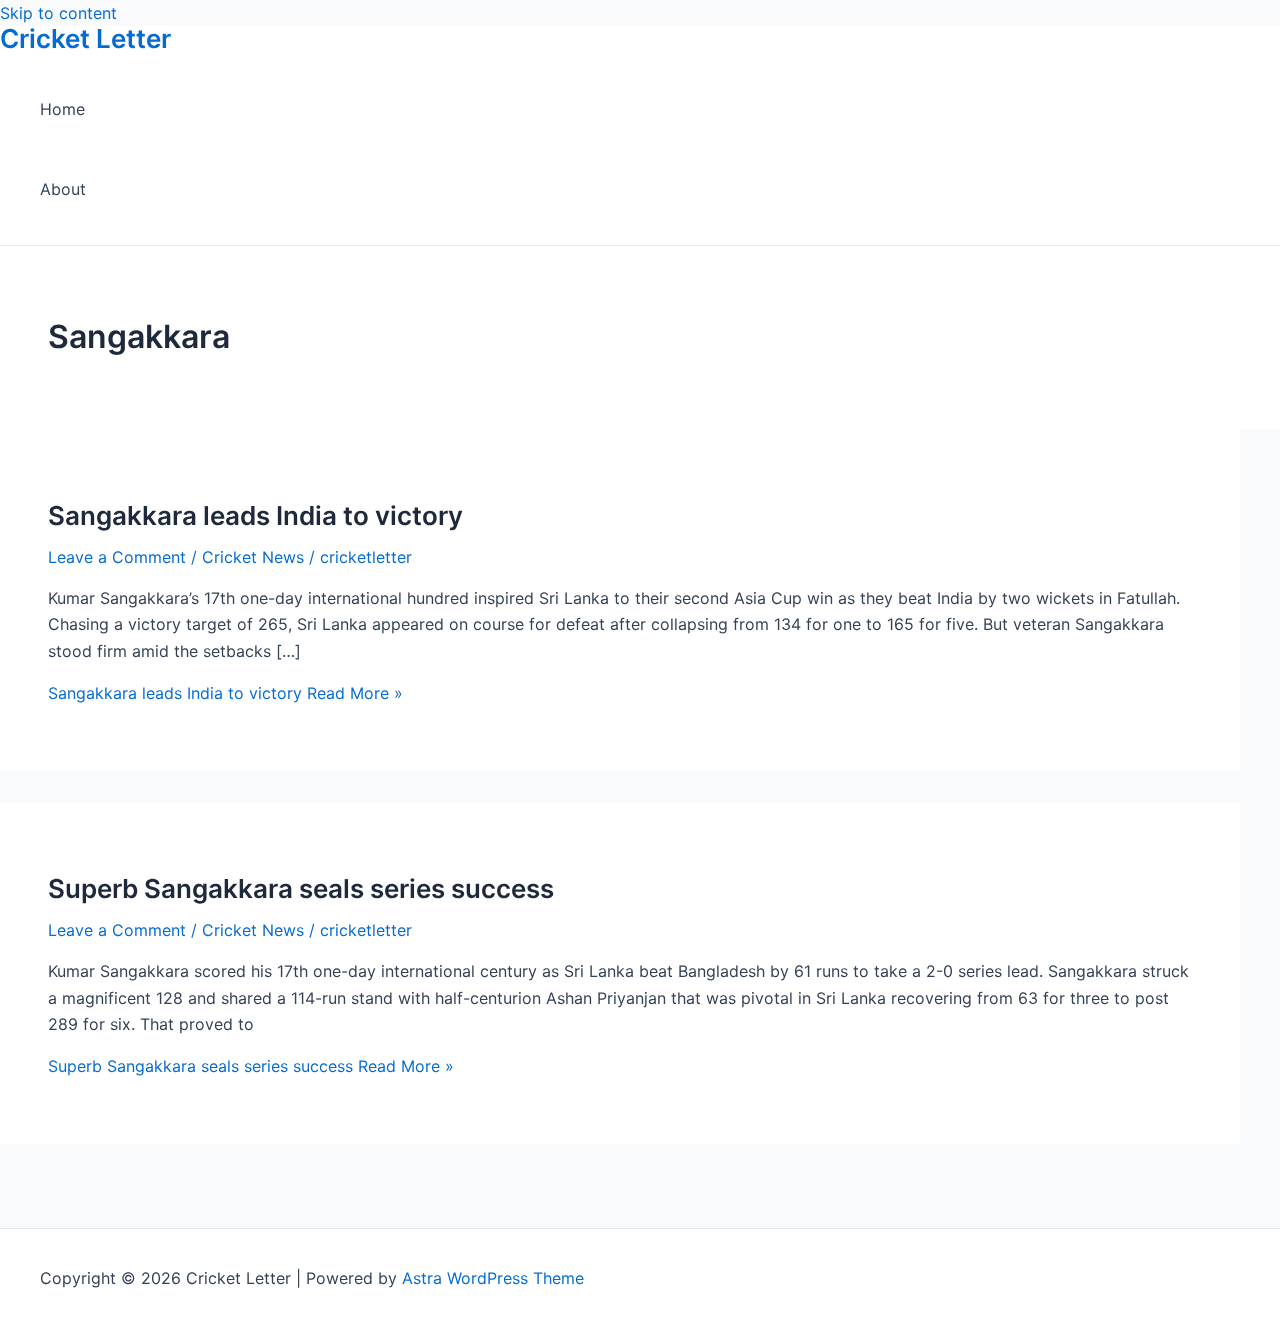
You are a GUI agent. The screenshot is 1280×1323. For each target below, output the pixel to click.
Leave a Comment (117, 557)
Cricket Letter (85, 38)
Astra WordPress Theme (493, 1278)
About (63, 189)
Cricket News (253, 557)
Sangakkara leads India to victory (255, 515)
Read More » (225, 693)
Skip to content (58, 13)
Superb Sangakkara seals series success (301, 888)
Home (62, 109)
